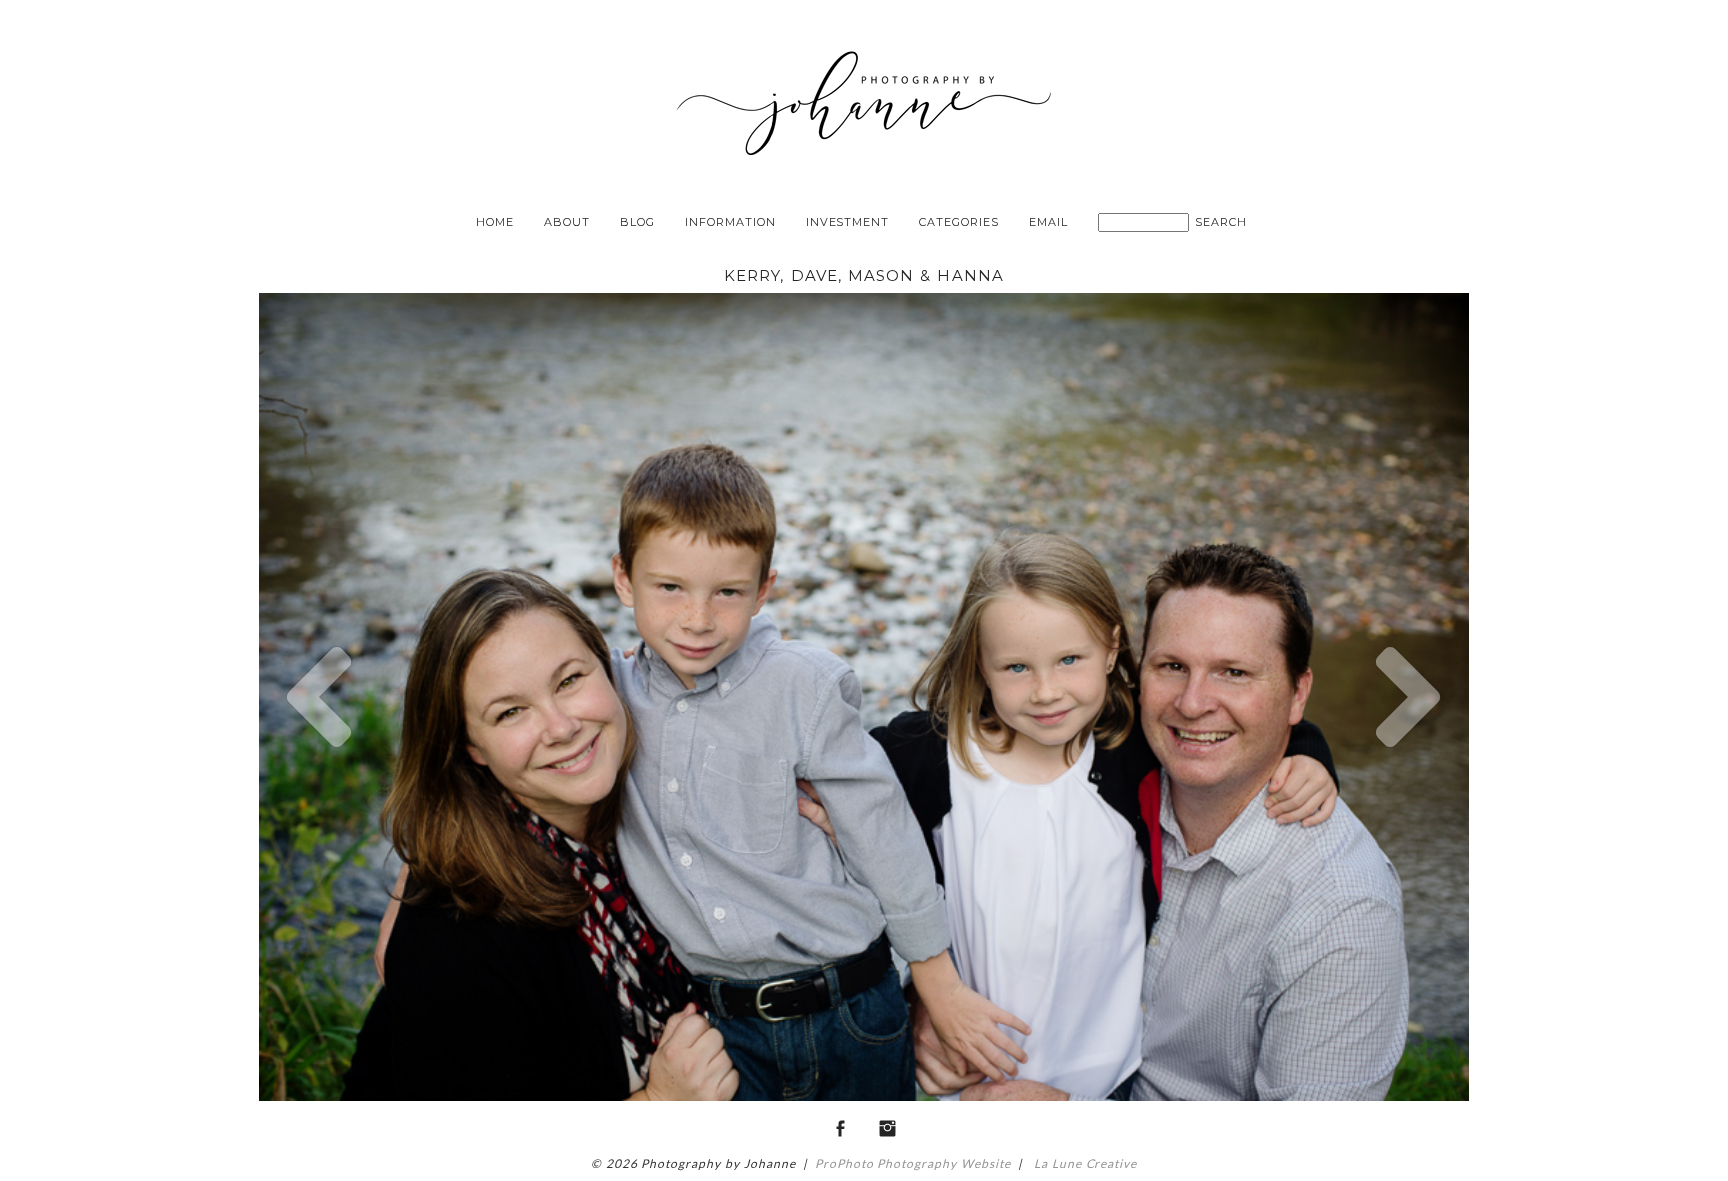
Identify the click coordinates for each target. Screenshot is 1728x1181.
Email (1048, 222)
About (567, 222)
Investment (848, 222)
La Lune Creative (1083, 1163)
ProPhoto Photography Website (913, 1163)
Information (730, 222)
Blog (637, 222)
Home (495, 222)
